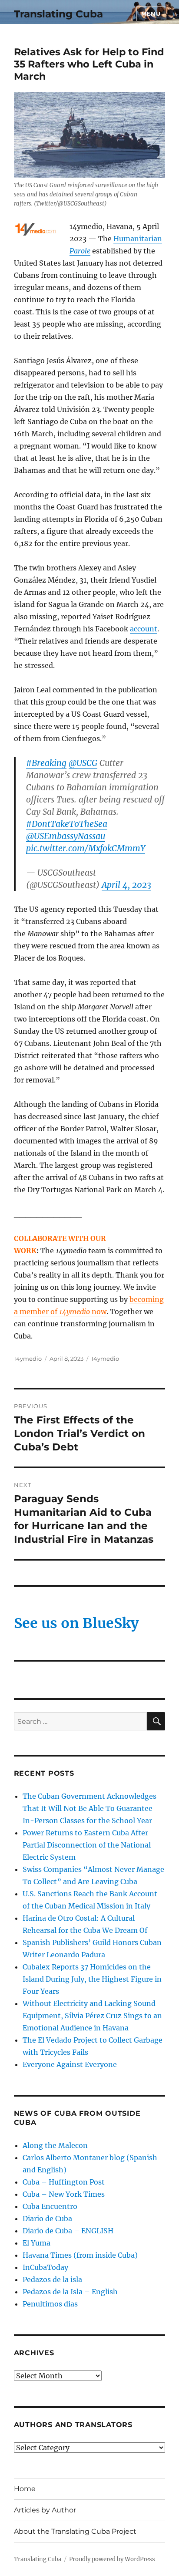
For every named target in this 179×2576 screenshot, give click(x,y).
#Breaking (46, 763)
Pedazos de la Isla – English (70, 2292)
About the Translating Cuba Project (75, 2531)
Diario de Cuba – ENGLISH (68, 2231)
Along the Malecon (55, 2145)
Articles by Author (45, 2510)
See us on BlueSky (76, 1623)
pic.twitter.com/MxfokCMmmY (86, 848)
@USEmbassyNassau (66, 836)
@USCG (83, 763)
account (144, 629)
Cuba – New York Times (64, 2194)
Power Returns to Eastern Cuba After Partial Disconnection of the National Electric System (87, 1845)
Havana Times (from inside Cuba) (80, 2255)
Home (25, 2489)
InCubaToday (45, 2267)
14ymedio (28, 1359)
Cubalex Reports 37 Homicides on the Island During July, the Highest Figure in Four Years (92, 1979)
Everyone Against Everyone (70, 2064)
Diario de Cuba (47, 2219)
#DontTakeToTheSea (67, 824)
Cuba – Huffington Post (64, 2182)
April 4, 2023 (126, 885)
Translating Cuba (58, 14)
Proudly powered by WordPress (112, 2559)
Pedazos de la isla (52, 2279)
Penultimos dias (50, 2304)
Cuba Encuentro (50, 2206)
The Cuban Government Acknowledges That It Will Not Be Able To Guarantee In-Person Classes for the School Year (89, 1808)
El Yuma (36, 2243)
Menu (151, 13)
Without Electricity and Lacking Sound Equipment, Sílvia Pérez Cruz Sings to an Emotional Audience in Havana (92, 2016)
